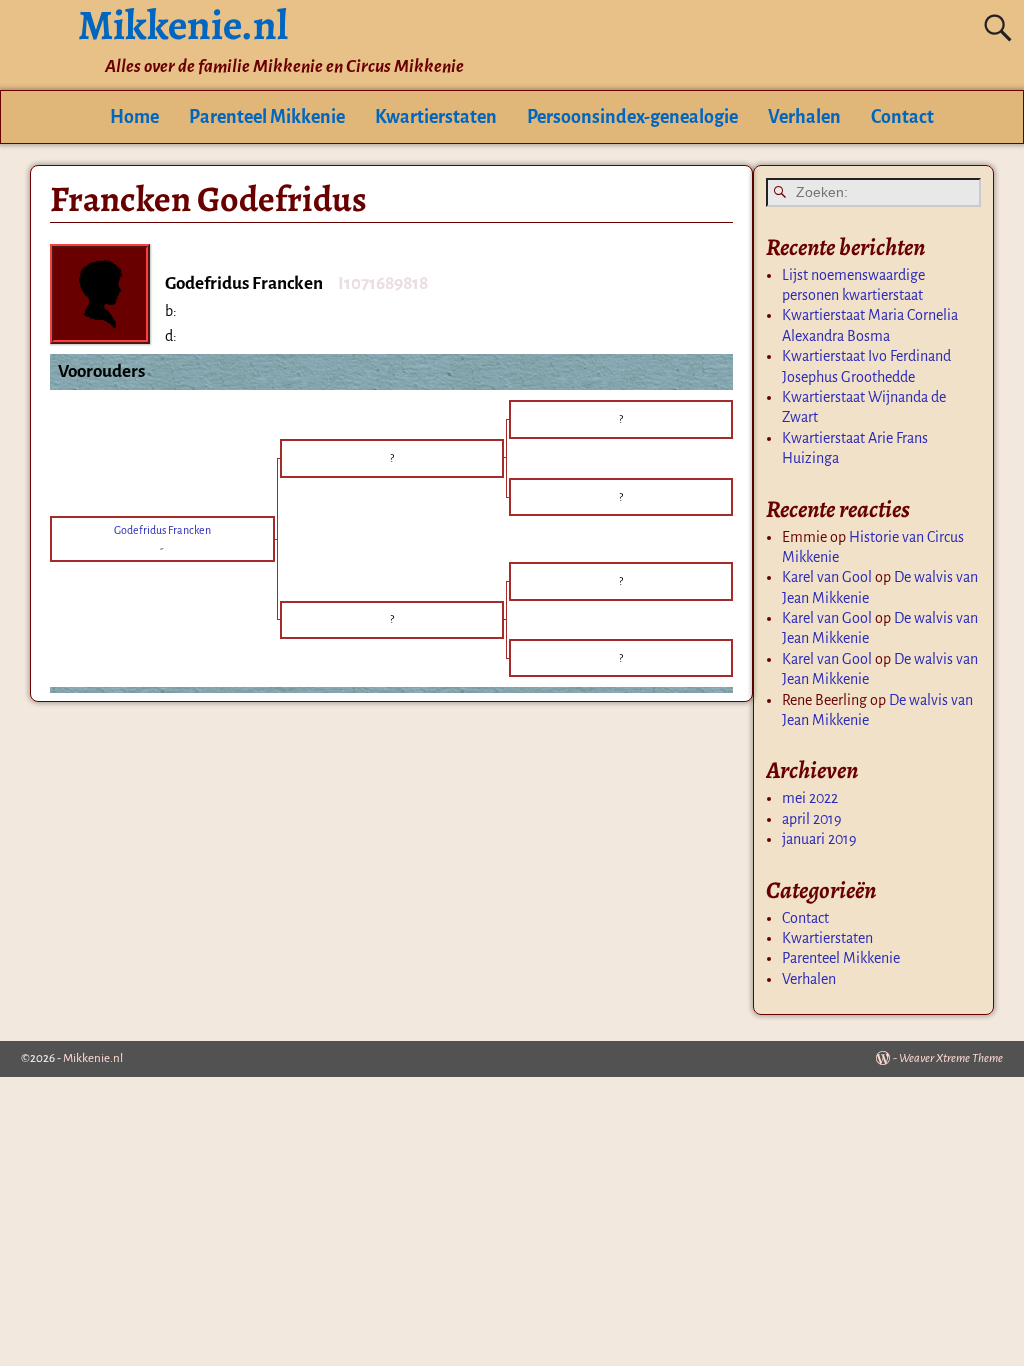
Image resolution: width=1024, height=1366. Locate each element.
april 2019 (812, 819)
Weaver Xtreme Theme (951, 1058)
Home (134, 117)
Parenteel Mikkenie (267, 117)
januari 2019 (819, 839)
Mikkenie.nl (93, 1058)
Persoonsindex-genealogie (632, 117)
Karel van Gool (827, 577)
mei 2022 (810, 798)
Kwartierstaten (436, 117)
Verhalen (804, 117)
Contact (902, 117)
